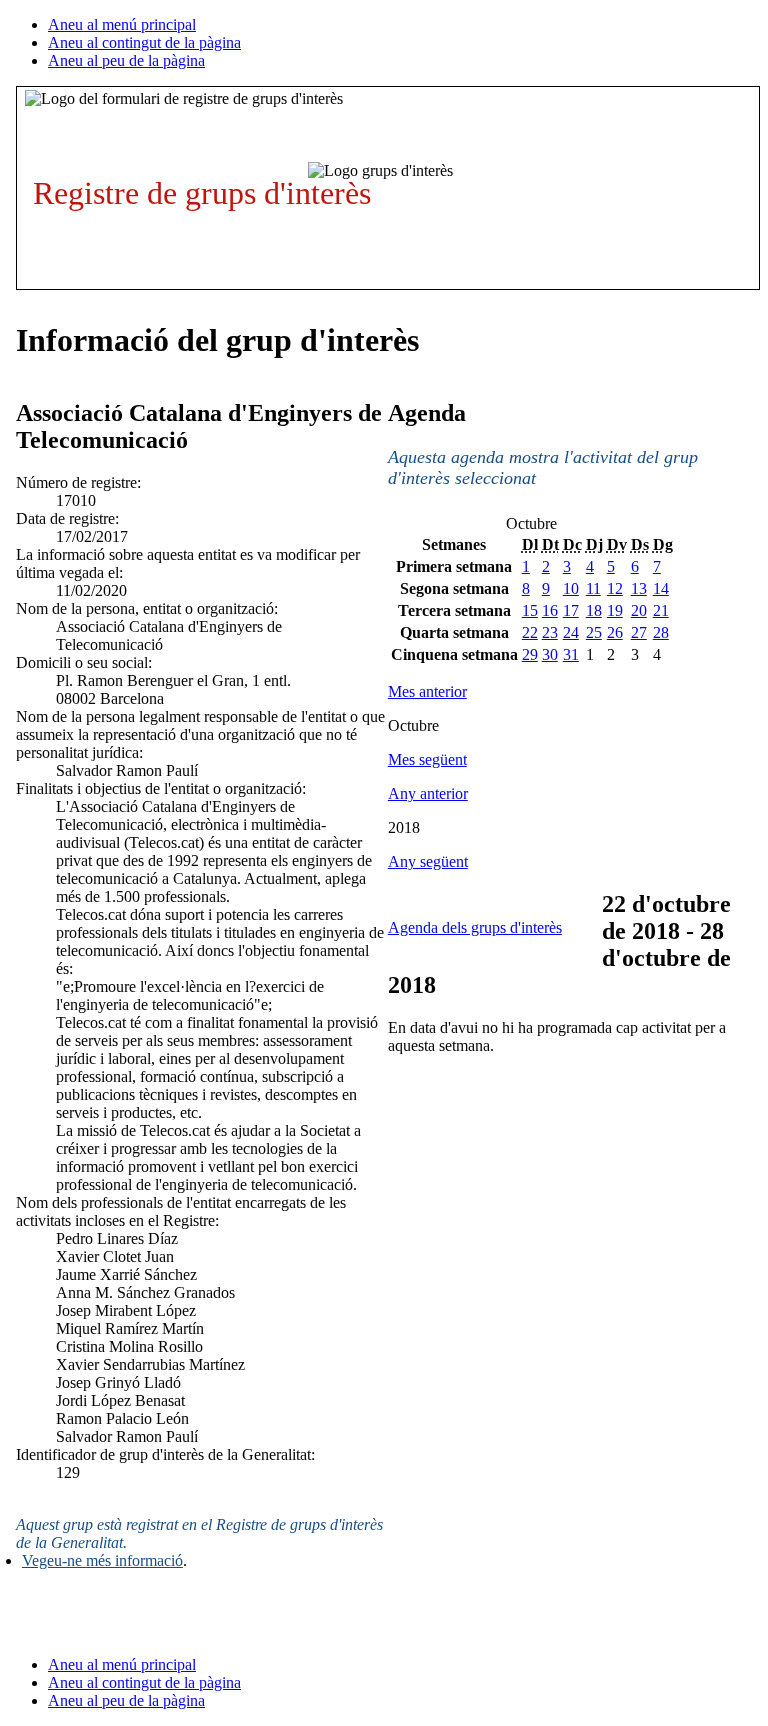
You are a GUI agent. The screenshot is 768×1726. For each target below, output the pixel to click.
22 (530, 632)
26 (615, 632)
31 (571, 654)
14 (661, 588)
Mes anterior (427, 691)
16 (550, 610)
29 (530, 654)
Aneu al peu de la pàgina (126, 60)
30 (550, 654)
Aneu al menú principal (122, 24)
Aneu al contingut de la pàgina (144, 42)
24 (571, 632)
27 (639, 632)
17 (571, 610)
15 (530, 610)
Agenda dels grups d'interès (475, 927)
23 (550, 632)
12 (615, 588)
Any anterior (428, 793)
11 (593, 588)
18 (594, 610)
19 (615, 610)
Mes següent (427, 759)
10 (571, 588)
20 (639, 610)
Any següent (428, 861)
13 (639, 588)
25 (594, 632)
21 (661, 610)
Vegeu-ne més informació (102, 1560)
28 (661, 632)
